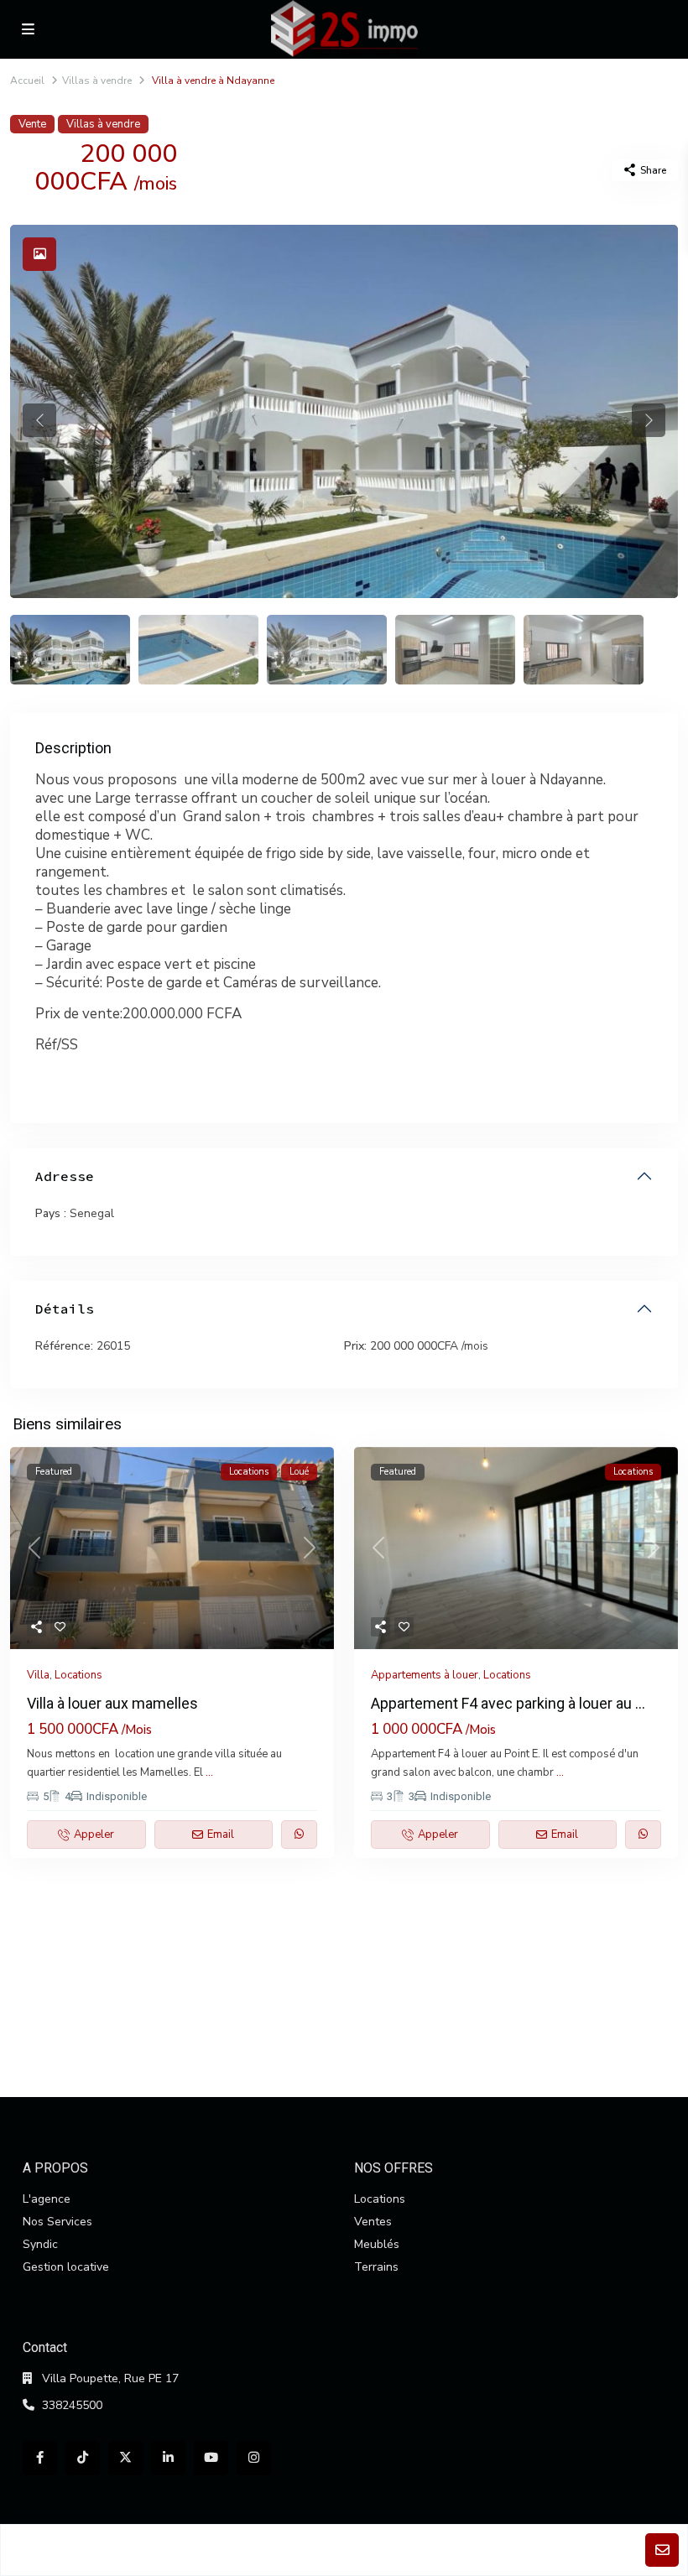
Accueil (27, 81)
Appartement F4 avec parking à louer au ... (508, 1703)
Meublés (377, 2244)
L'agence (47, 2199)
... (209, 1772)
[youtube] (211, 2458)
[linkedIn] (168, 2458)
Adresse (65, 1176)
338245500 (72, 2405)
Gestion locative (66, 2267)
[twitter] (125, 2458)
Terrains (376, 2267)
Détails (65, 1309)
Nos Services (57, 2222)
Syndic (40, 2244)
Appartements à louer (425, 1675)
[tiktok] (83, 2458)
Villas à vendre (97, 81)
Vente (32, 124)
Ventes (373, 2222)
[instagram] (254, 2458)
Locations (78, 1675)
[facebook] (40, 2458)
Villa (38, 1675)
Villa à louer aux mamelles (112, 1703)
